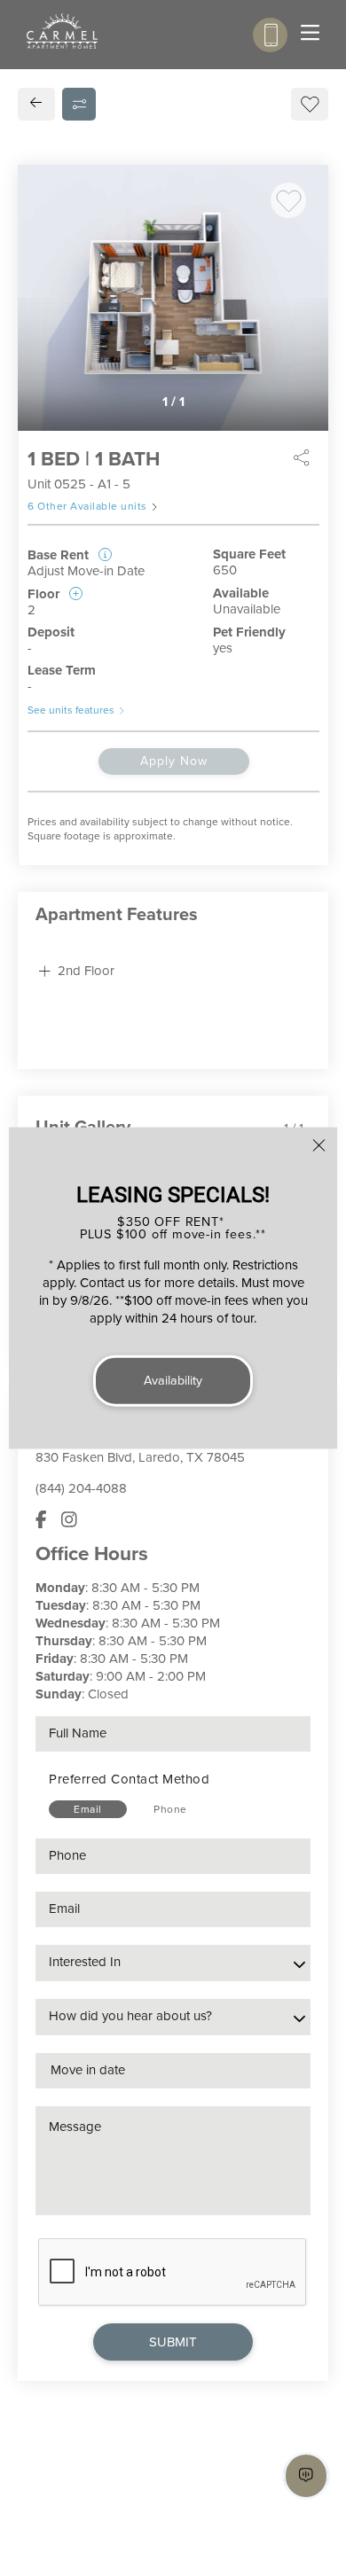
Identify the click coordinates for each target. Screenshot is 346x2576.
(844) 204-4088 (81, 1488)
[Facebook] (41, 1520)
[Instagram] (69, 1520)
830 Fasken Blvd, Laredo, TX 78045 (140, 1457)
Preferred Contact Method (129, 1779)
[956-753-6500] (270, 35)
